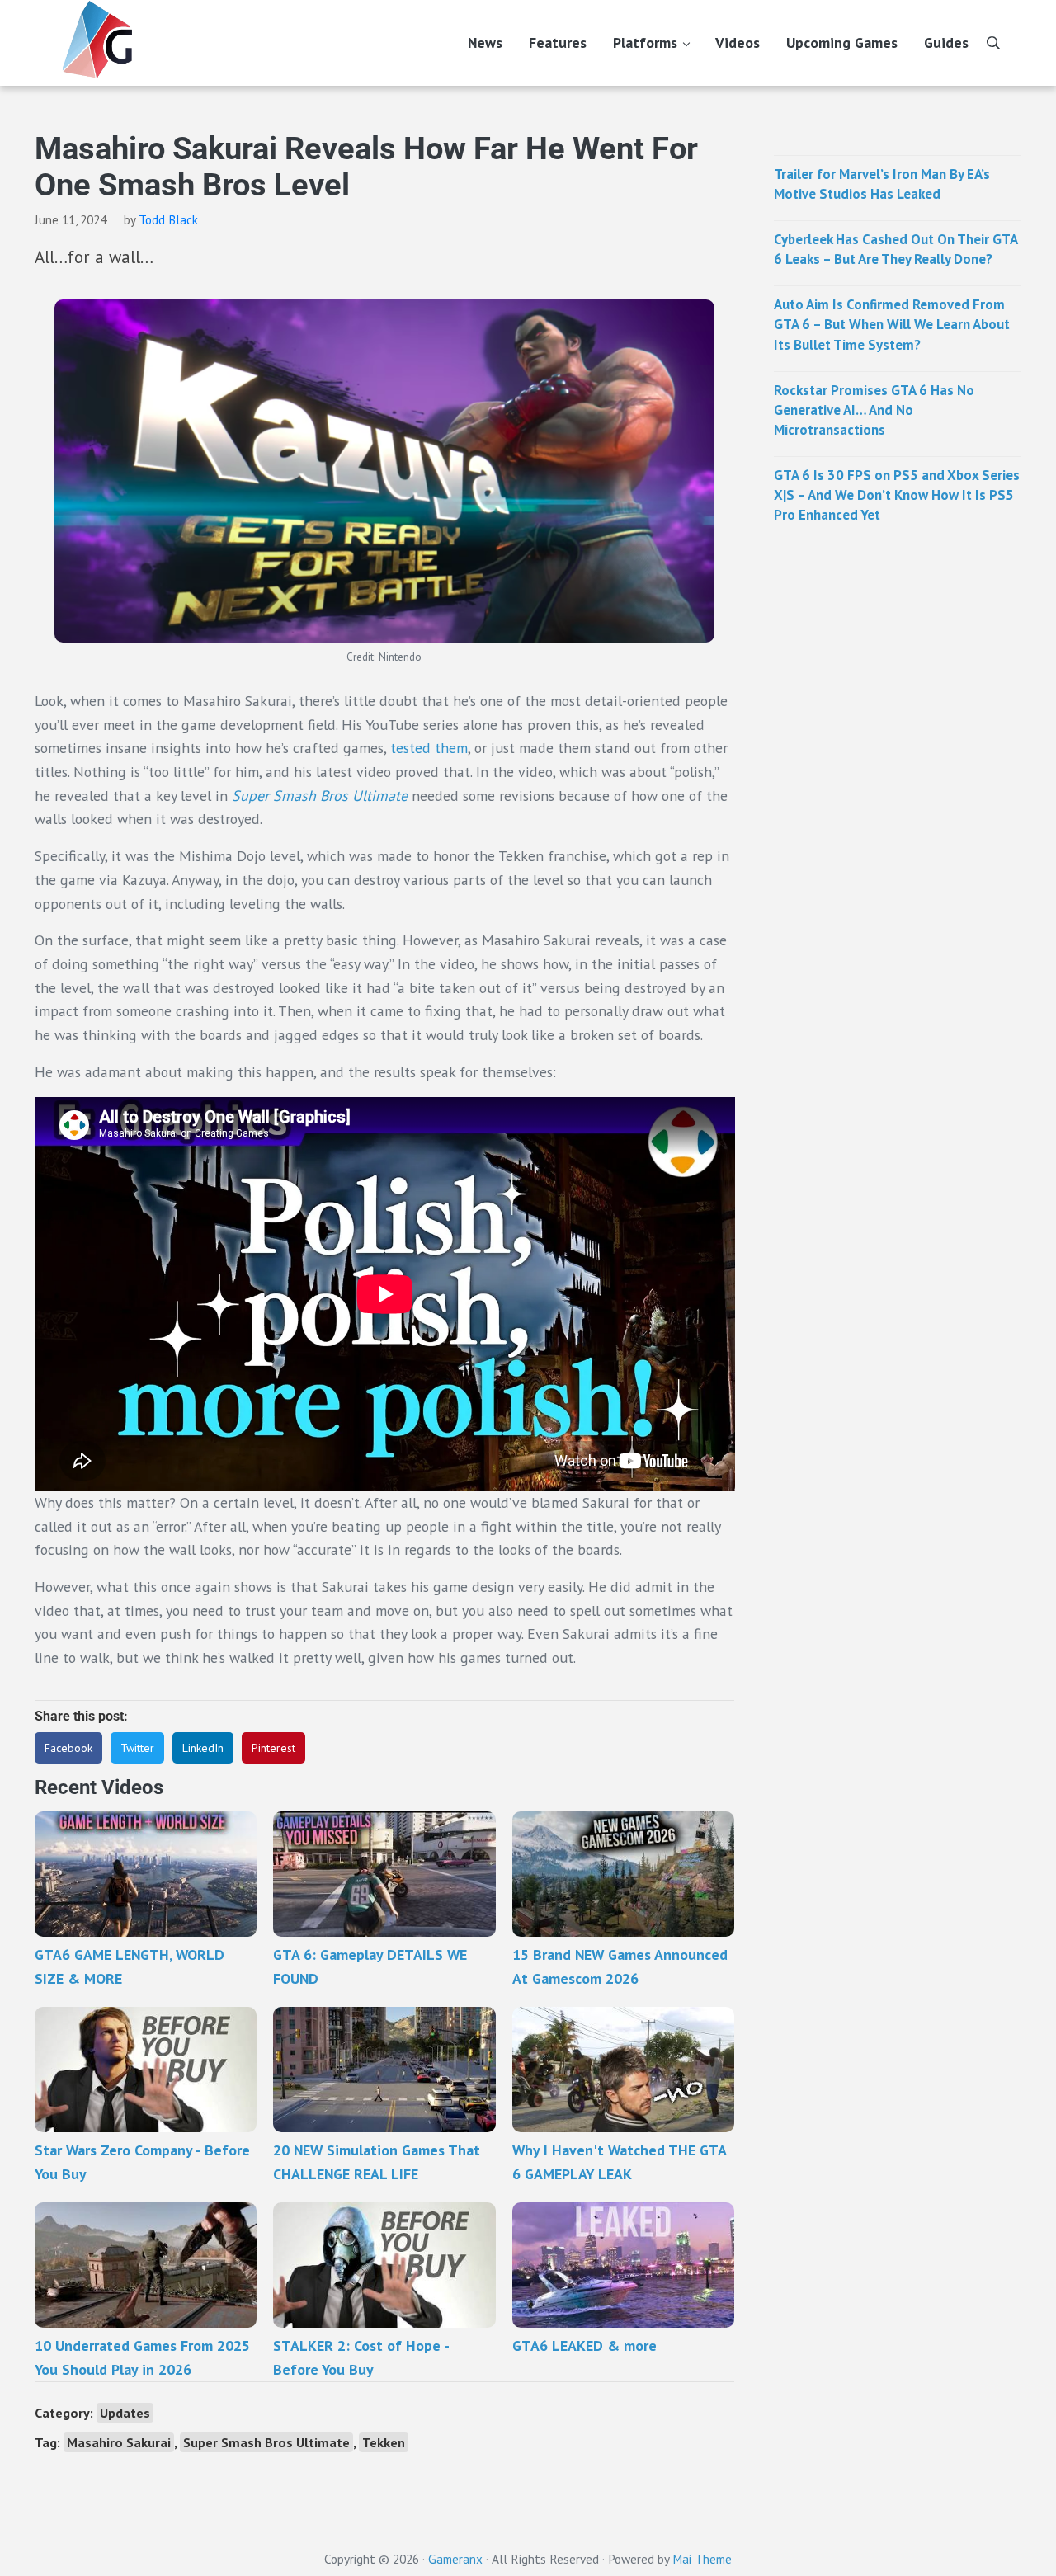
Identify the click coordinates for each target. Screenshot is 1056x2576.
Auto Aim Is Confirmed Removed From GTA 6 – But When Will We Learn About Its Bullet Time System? (892, 324)
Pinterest (273, 1748)
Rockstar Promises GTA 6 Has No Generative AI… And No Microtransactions (874, 410)
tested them (427, 748)
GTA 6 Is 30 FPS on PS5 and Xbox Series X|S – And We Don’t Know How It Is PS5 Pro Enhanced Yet (897, 495)
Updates (125, 2413)
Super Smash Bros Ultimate (320, 796)
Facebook (68, 1748)
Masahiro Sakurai (119, 2442)
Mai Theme (702, 2559)
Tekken (384, 2442)
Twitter (137, 1748)
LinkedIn (203, 1748)
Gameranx (455, 2559)
